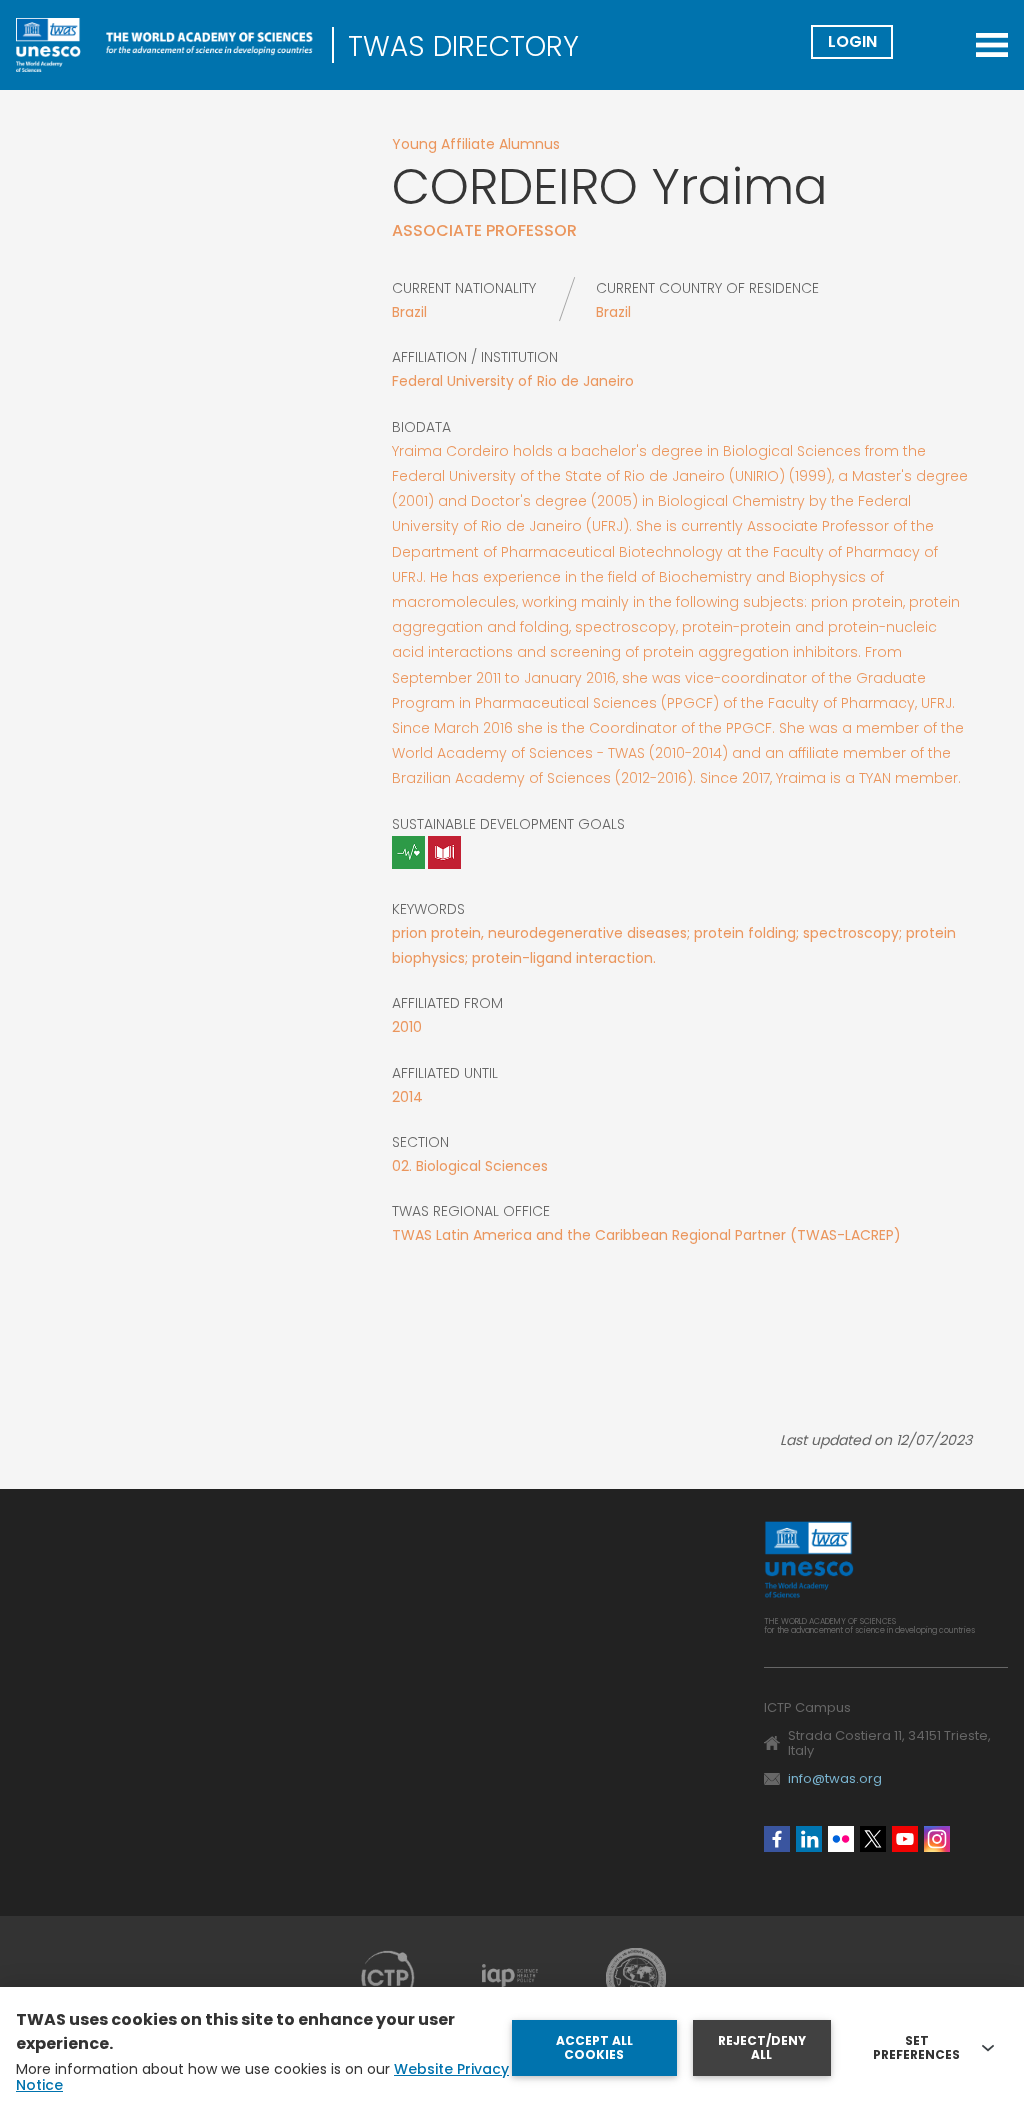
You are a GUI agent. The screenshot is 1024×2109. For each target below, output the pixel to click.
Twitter (873, 1839)
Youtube (905, 1839)
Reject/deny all (762, 2047)
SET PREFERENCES (916, 2048)
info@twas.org (835, 1778)
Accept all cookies (594, 2047)
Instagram (937, 1839)
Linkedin (809, 1839)
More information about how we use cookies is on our (262, 2077)
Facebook (777, 1839)
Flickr (841, 1839)
